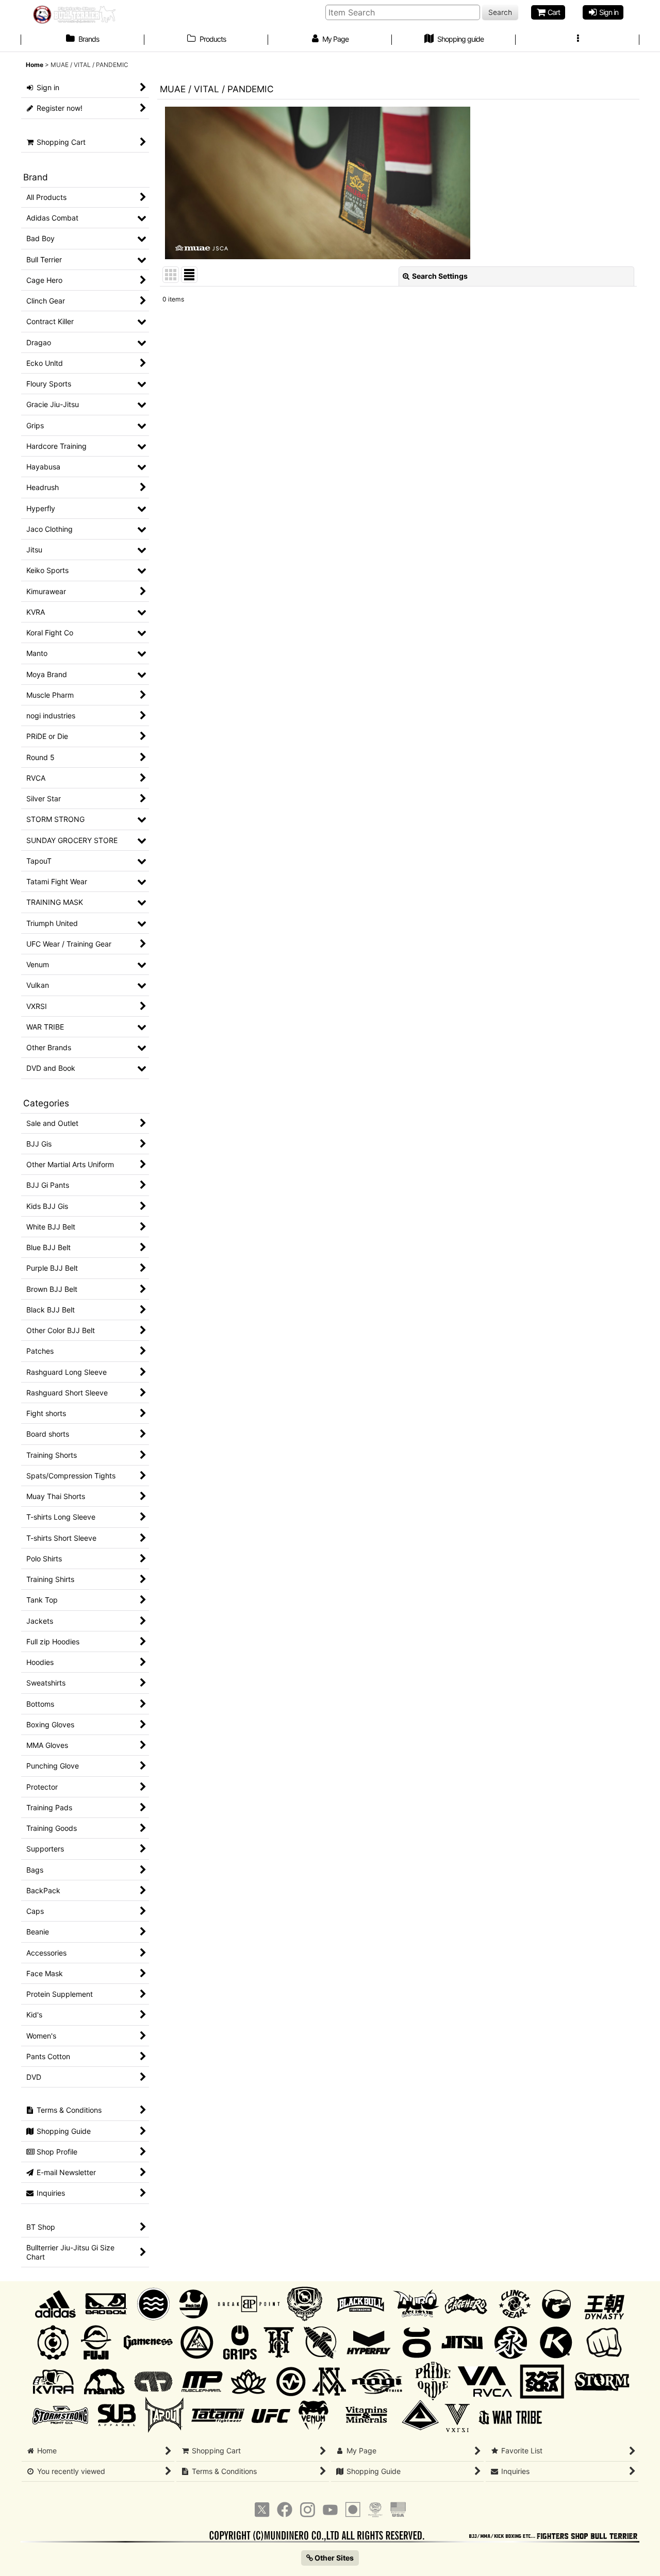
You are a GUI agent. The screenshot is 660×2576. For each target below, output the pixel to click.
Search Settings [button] (440, 276)
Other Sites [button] (333, 2558)
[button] (577, 40)
